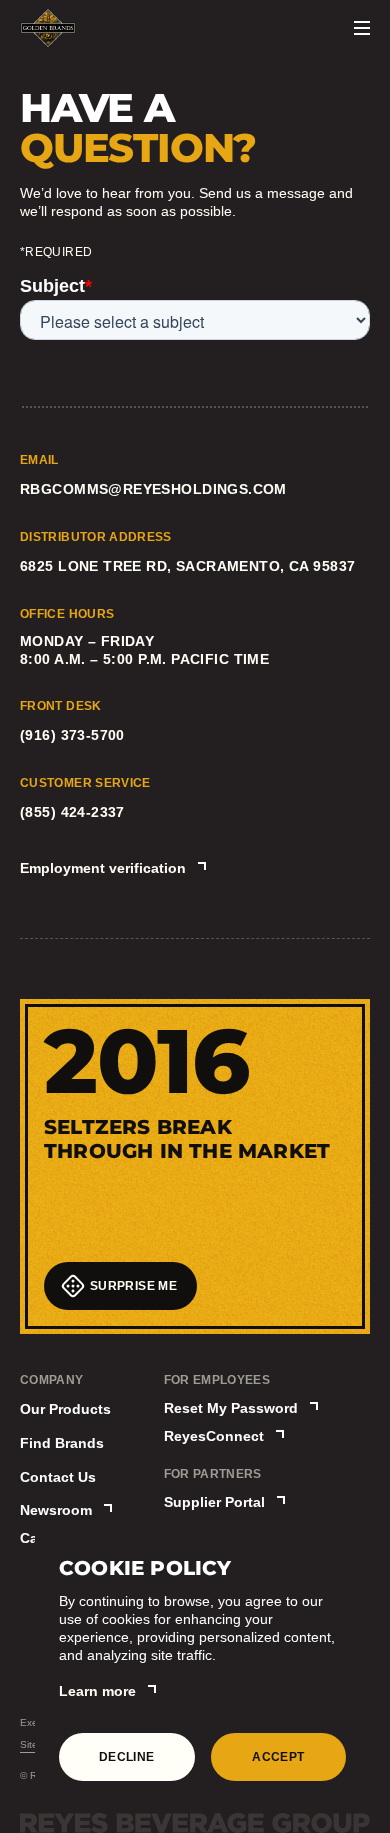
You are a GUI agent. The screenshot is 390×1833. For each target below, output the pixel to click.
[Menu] (362, 28)
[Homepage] (48, 28)
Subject (56, 286)
